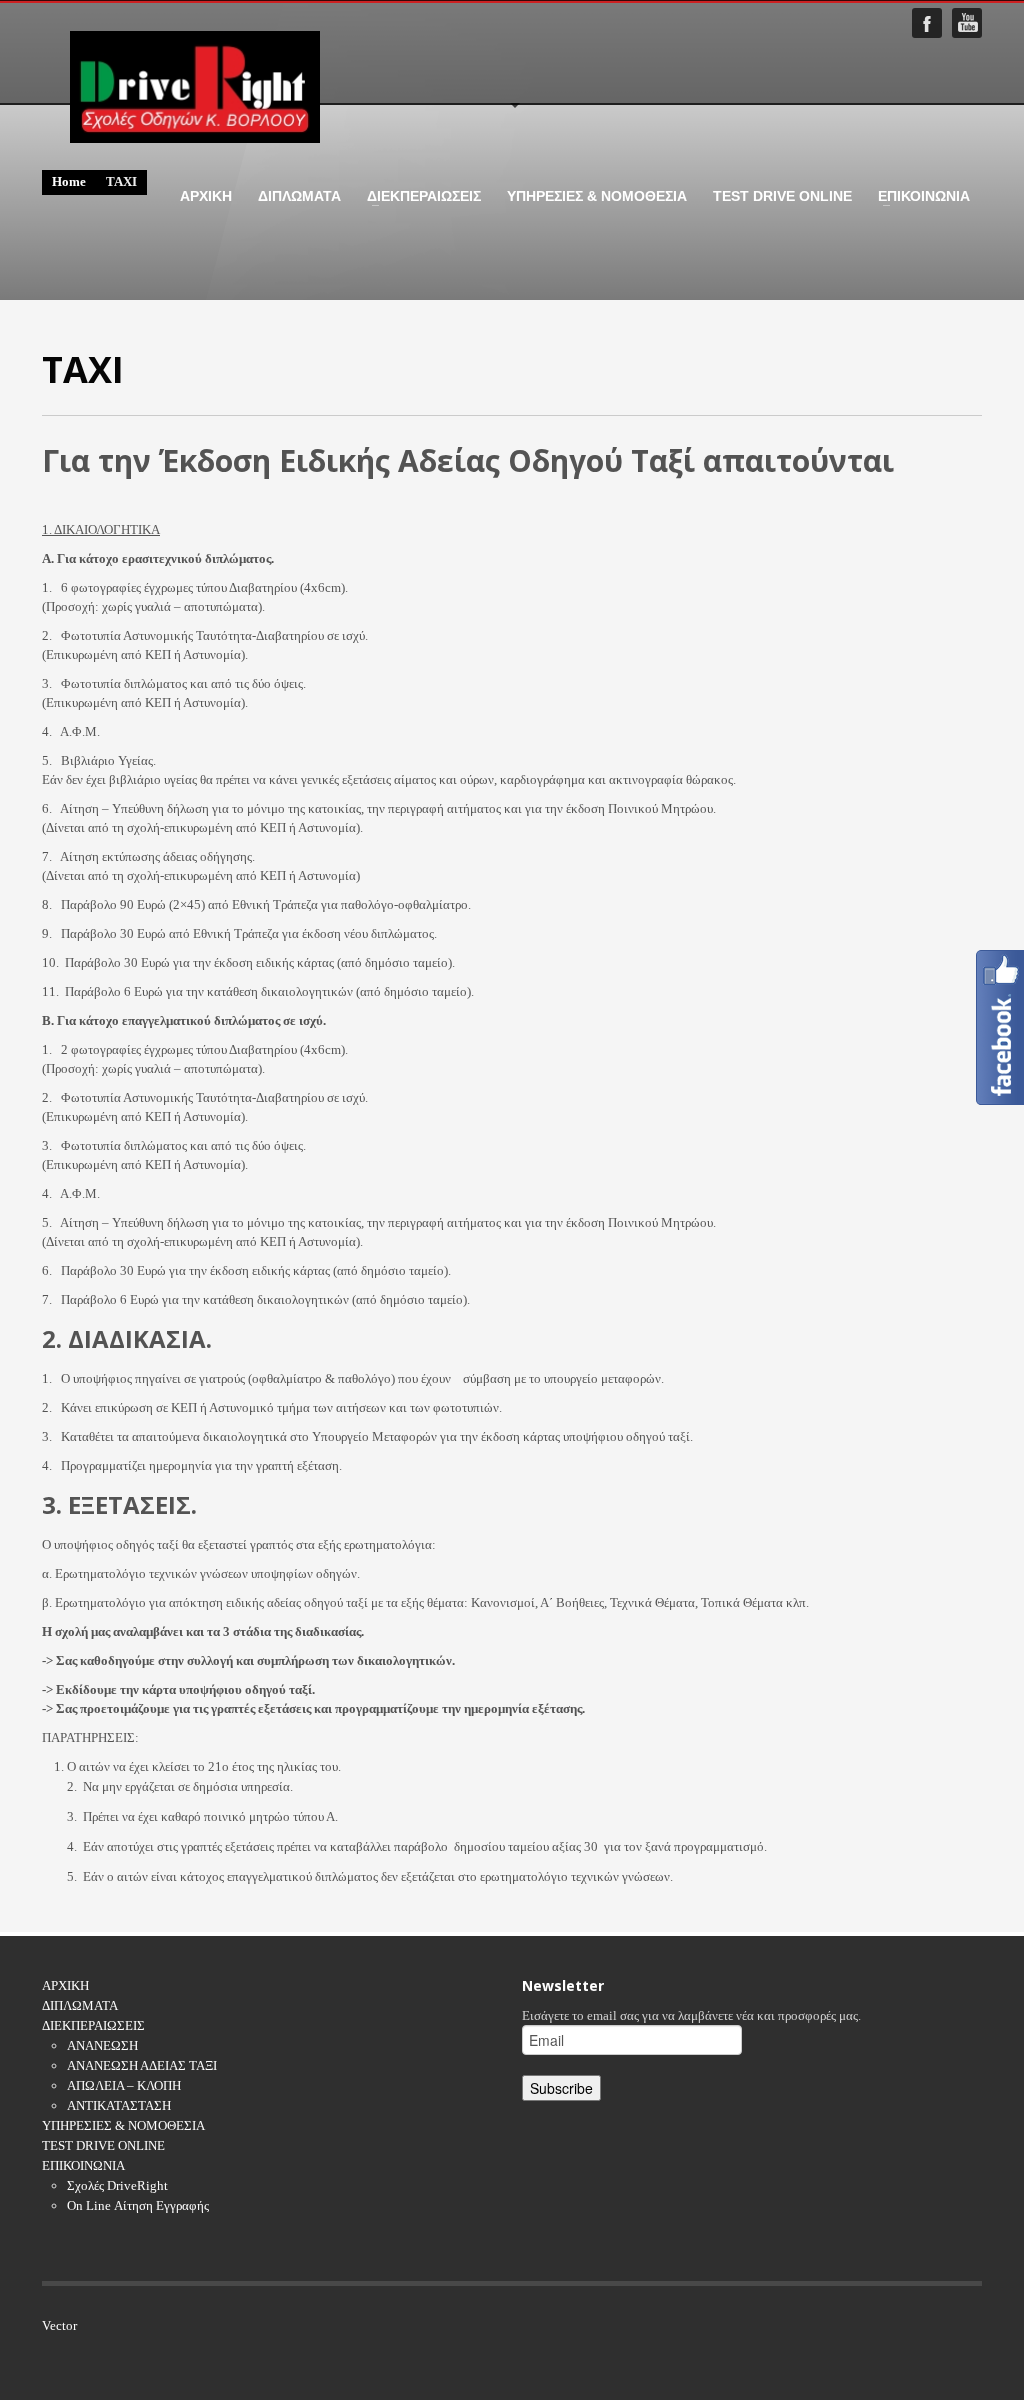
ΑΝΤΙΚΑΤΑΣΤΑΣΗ (119, 2105)
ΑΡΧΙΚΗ (206, 196)
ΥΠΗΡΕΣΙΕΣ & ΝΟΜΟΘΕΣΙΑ (597, 196)
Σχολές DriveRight (117, 2185)
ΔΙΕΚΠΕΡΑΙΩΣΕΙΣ (418, 196)
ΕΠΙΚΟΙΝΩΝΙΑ (918, 196)
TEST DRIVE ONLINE (782, 196)
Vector (59, 2325)
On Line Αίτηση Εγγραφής (138, 2205)
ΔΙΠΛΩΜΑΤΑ (299, 196)
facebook (927, 23)
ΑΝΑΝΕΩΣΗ (102, 2045)
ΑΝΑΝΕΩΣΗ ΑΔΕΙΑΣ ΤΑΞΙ (142, 2065)
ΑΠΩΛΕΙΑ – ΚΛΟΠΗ (124, 2085)
